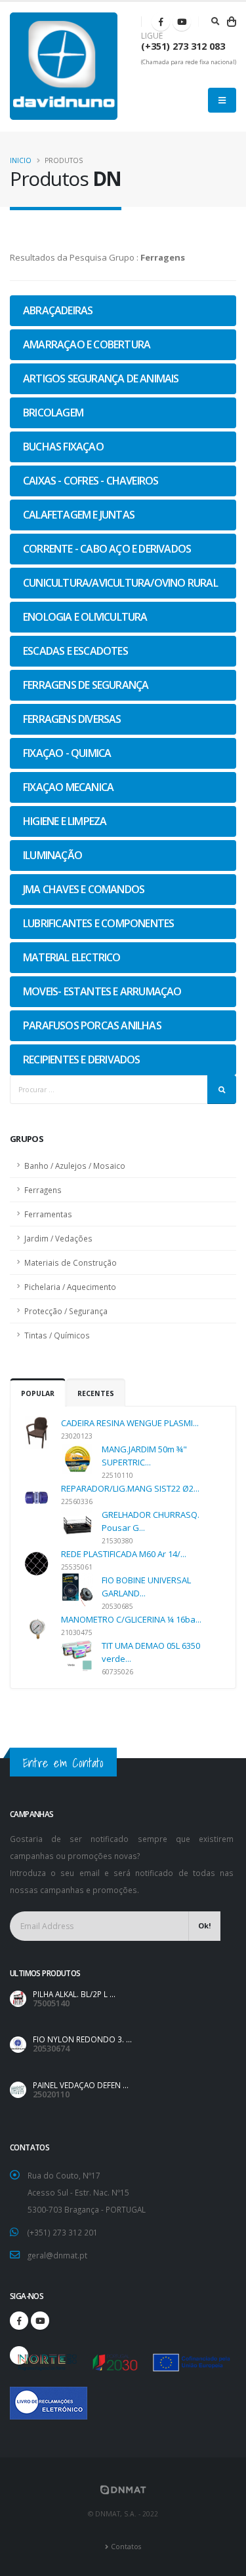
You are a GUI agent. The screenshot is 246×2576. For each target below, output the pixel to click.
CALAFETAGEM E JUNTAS (79, 515)
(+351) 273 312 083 (183, 46)
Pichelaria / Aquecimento (70, 1287)
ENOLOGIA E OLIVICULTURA (85, 617)
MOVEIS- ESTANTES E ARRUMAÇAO (102, 991)
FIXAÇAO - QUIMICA (67, 753)
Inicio (21, 160)
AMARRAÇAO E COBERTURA (87, 344)
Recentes (96, 1393)
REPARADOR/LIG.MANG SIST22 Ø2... (130, 1488)
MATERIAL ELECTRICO (72, 957)
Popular (38, 1393)
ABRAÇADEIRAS (58, 310)
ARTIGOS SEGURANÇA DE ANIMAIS (101, 378)
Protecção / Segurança (66, 1311)
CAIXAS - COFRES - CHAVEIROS (91, 481)
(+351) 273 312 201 (63, 2232)
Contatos (126, 2547)
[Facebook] (161, 22)
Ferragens (43, 1190)
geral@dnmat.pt (57, 2255)
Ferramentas (48, 1214)
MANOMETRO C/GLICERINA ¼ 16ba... (131, 1619)
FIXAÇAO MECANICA (68, 787)
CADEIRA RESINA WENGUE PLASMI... (130, 1423)
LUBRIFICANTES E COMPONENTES (98, 923)
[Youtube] (182, 22)
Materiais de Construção (71, 1262)
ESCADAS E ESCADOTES (75, 651)
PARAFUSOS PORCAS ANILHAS (92, 1025)
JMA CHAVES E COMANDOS (84, 889)
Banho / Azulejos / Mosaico (75, 1166)
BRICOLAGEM (53, 413)
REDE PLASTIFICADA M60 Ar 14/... (124, 1554)
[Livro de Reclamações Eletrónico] (19, 2396)
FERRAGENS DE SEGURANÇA (86, 685)
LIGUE (152, 36)
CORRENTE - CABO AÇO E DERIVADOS (107, 549)
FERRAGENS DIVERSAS (72, 719)
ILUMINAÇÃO (52, 855)
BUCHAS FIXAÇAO (63, 447)
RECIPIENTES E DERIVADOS (82, 1059)
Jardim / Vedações (58, 1238)
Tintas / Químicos (57, 1335)
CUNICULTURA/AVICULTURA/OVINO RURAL (120, 583)
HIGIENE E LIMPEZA (65, 821)
